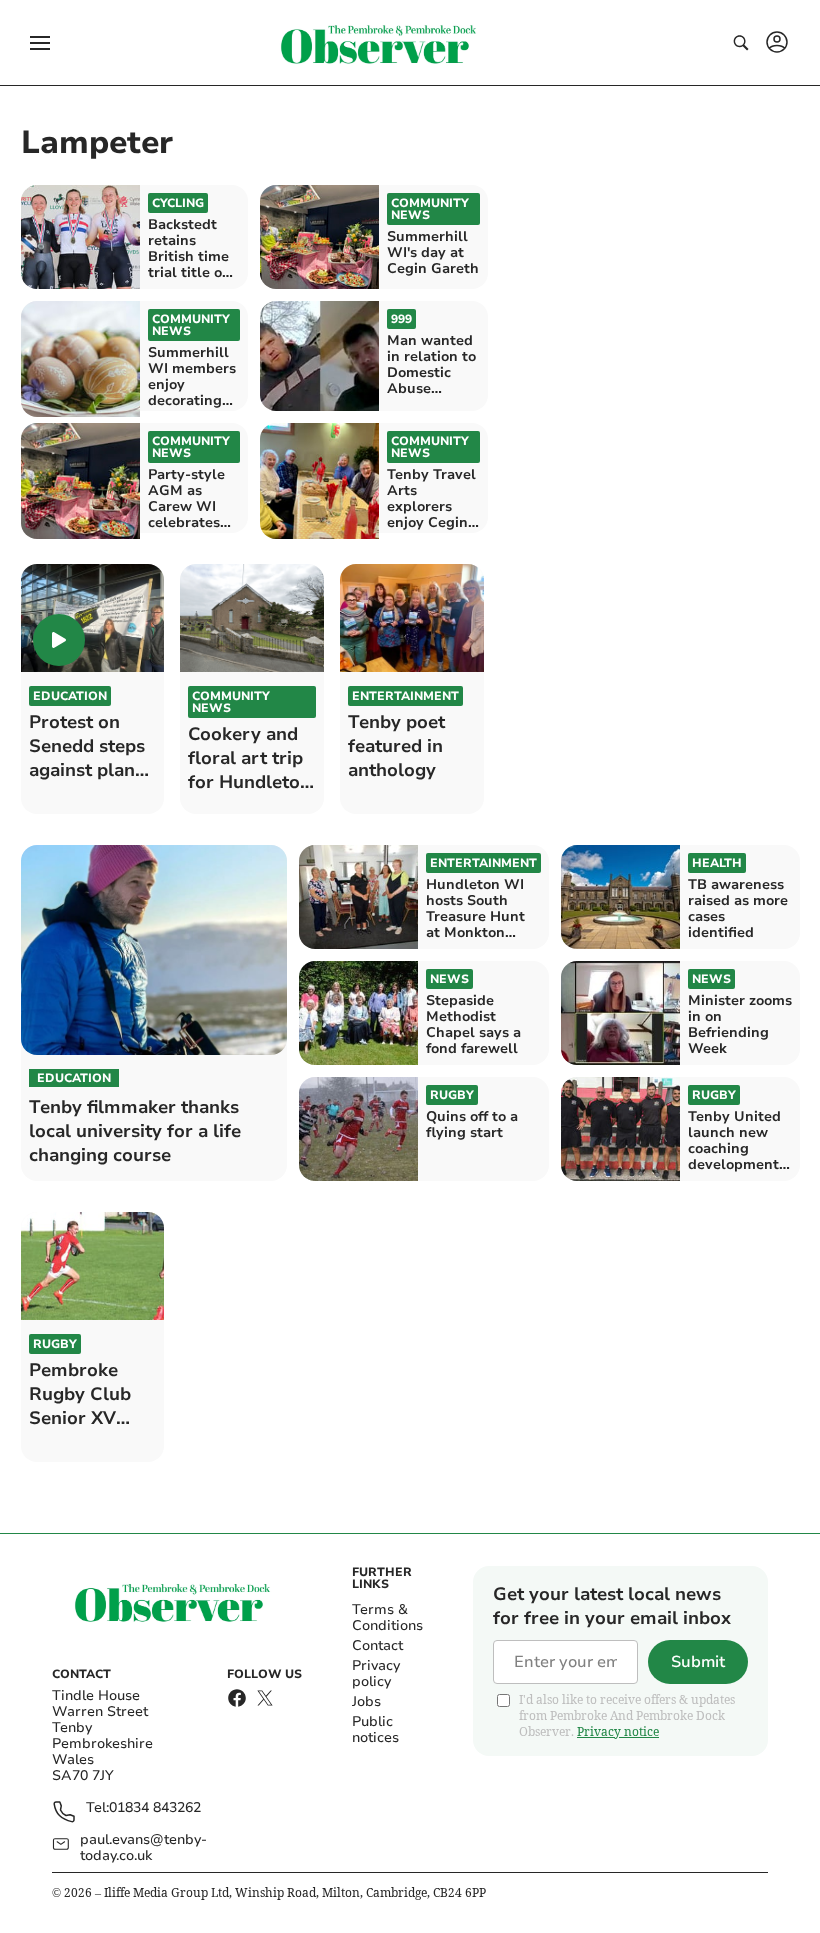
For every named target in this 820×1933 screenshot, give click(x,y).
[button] (40, 43)
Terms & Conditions (387, 1617)
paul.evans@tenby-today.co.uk (143, 1848)
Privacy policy (376, 1673)
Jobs (366, 1701)
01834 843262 (155, 1808)
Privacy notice (618, 1731)
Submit (698, 1662)
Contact (377, 1645)
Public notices (375, 1729)
